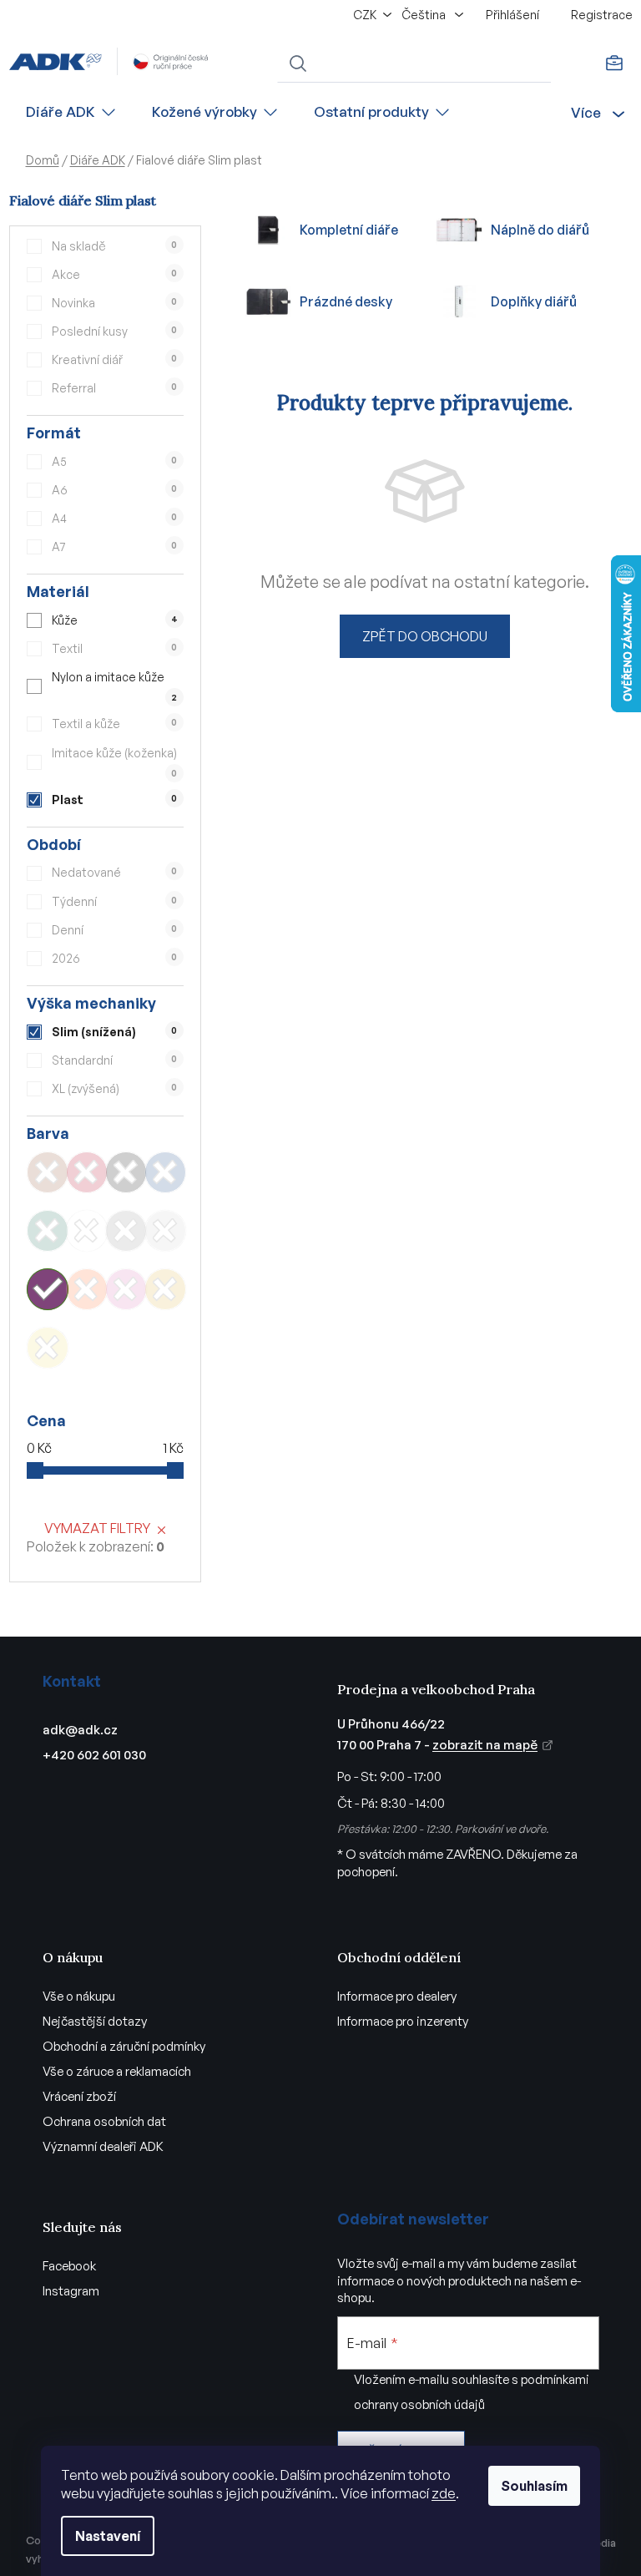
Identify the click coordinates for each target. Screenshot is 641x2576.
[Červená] (87, 1172)
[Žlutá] (48, 1348)
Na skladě (114, 246)
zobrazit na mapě (485, 1745)
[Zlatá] (165, 1289)
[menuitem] (72, 112)
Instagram (71, 2291)
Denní (114, 930)
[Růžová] (126, 1289)
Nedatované (114, 872)
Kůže (114, 620)
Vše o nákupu (79, 1996)
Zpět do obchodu (425, 636)
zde (444, 2493)
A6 (114, 490)
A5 (114, 461)
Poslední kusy (114, 331)
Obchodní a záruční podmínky (124, 2046)
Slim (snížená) (114, 1032)
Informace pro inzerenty (403, 2021)
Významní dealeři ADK (103, 2146)
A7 (114, 547)
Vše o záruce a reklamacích (117, 2071)
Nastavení (108, 2536)
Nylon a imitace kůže (114, 686)
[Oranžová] (87, 1289)
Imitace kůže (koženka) (114, 762)
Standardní (114, 1060)
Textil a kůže (114, 724)
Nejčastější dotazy (95, 2021)
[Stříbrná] (165, 1231)
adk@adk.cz (80, 1730)
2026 (114, 958)
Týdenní (114, 901)
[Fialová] (48, 1289)
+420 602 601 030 (94, 1755)
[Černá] (126, 1172)
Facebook (69, 2266)
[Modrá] (165, 1172)
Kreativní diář (114, 359)
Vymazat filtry (97, 1528)
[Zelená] (48, 1231)
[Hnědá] (48, 1172)
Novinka (114, 303)
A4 (114, 518)
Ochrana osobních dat (104, 2121)
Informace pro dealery (397, 1996)
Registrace (602, 15)
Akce (114, 274)
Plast (114, 800)
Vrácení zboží (79, 2096)
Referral (114, 388)
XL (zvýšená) (114, 1088)
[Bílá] (87, 1231)
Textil (114, 648)
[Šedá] (126, 1231)
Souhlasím (534, 2486)
